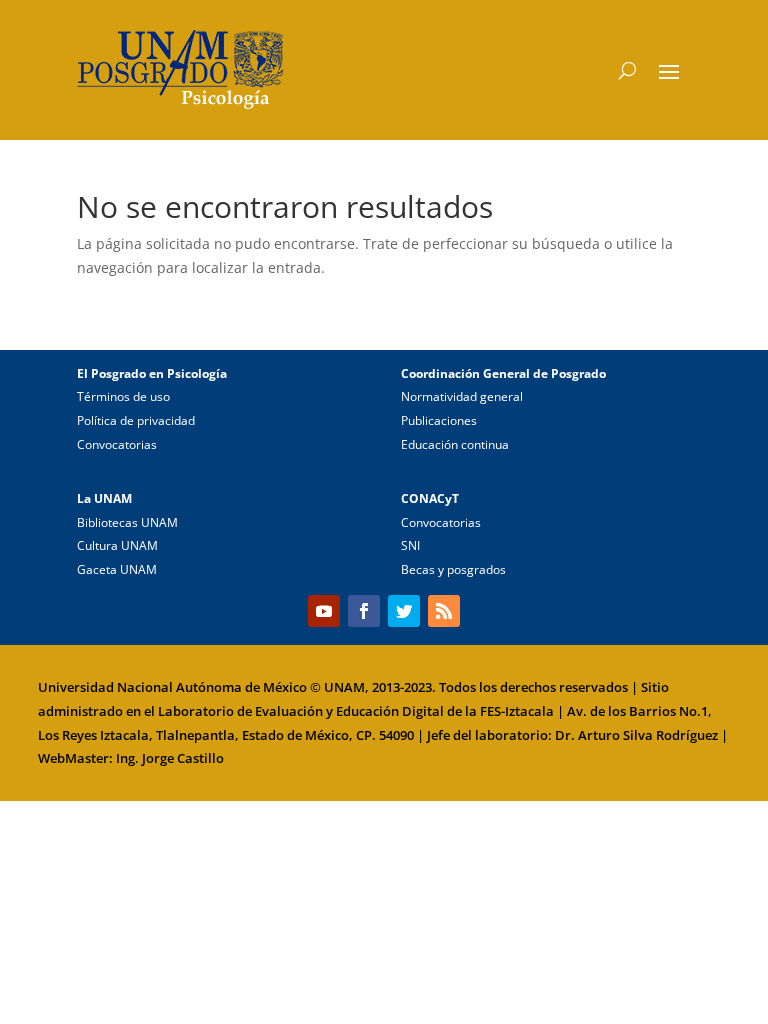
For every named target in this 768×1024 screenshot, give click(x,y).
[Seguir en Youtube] (324, 611)
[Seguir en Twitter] (404, 611)
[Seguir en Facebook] (364, 611)
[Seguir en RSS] (444, 611)
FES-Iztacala (517, 711)
